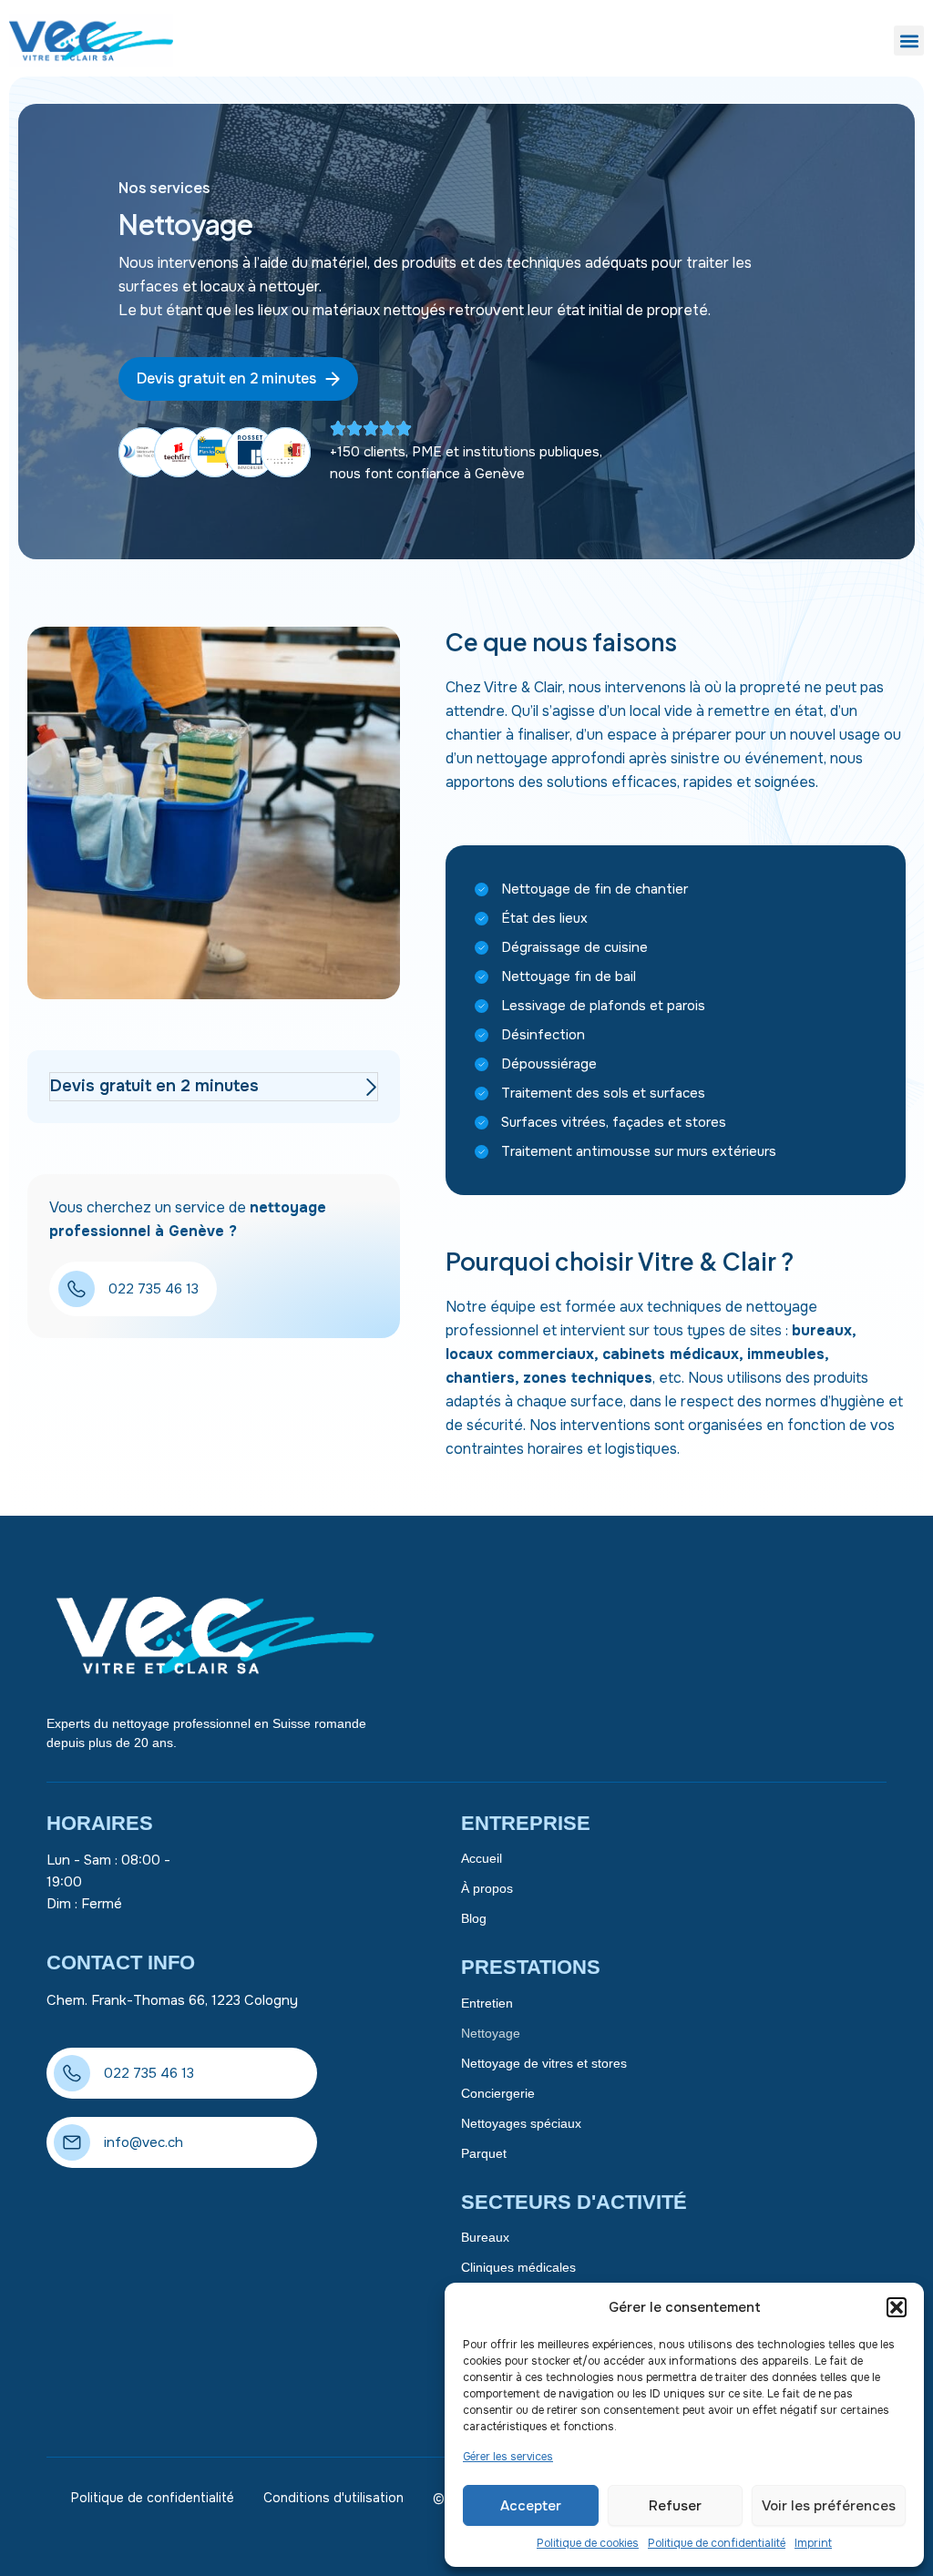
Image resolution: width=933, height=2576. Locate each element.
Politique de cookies (588, 2543)
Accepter (531, 2506)
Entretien (487, 2003)
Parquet (484, 2153)
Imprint (813, 2543)
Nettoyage (491, 2033)
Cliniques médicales (518, 2267)
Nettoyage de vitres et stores (544, 2063)
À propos (487, 1888)
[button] (897, 2307)
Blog (474, 1918)
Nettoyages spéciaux (521, 2123)
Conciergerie (498, 2093)
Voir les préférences (829, 2506)
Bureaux (485, 2237)
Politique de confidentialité (717, 2543)
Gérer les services (508, 2457)
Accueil (482, 1858)
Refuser (675, 2506)
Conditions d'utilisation (333, 2498)
